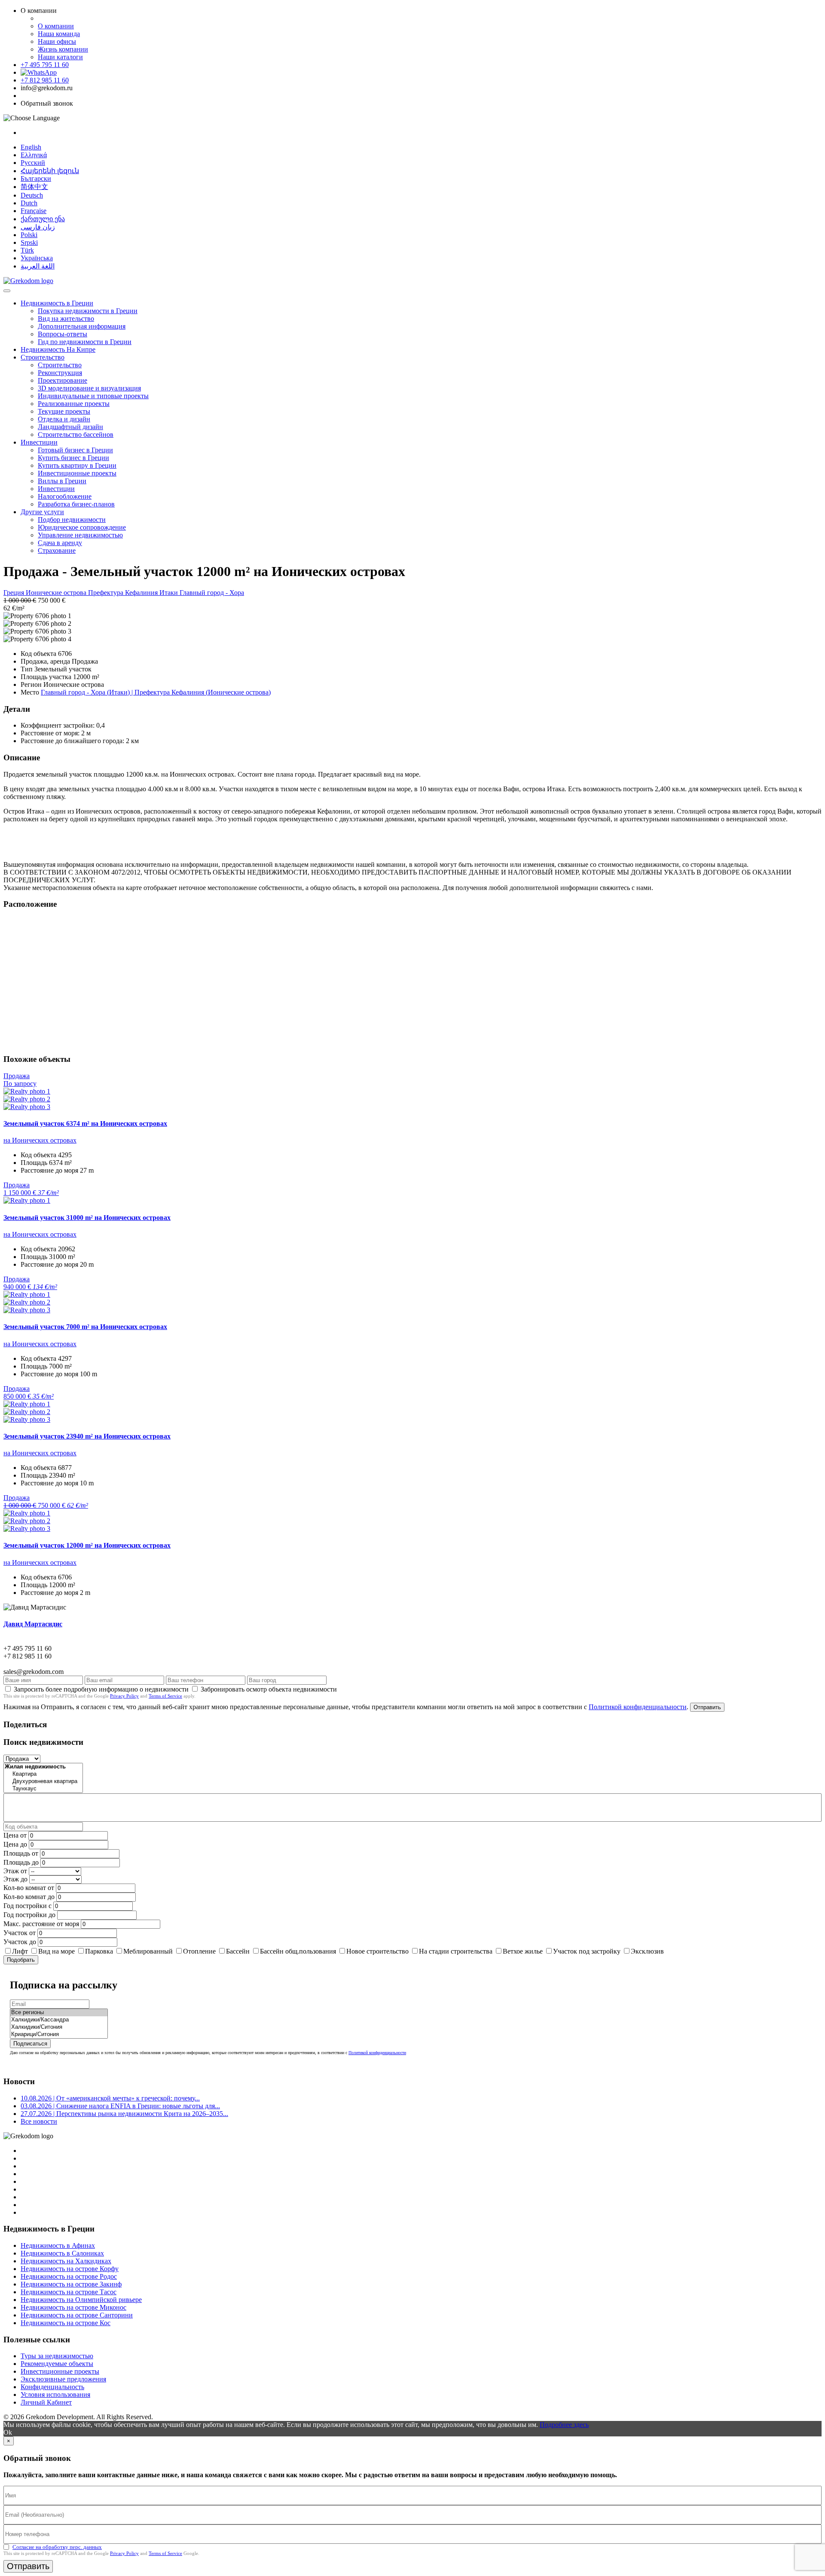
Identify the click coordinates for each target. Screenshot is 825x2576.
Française (34, 211)
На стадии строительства (456, 1951)
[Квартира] (43, 1774)
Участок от (20, 1933)
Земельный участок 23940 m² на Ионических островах (87, 1436)
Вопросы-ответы (63, 334)
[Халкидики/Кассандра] (59, 2020)
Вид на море (57, 1951)
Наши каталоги (60, 57)
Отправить (707, 1707)
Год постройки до (29, 1915)
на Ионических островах (40, 1140)
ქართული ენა (43, 219)
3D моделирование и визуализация (89, 388)
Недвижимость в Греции (57, 303)
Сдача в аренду (60, 543)
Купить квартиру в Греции (77, 465)
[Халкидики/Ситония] (59, 2027)
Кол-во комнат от (29, 1888)
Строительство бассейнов (76, 434)
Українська (37, 258)
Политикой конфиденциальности (638, 1707)
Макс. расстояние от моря (41, 1924)
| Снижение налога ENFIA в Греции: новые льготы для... (120, 2106)
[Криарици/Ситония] (59, 2035)
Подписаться (30, 2044)
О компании (56, 26)
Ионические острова (57, 593)
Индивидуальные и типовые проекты (93, 396)
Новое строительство (377, 1951)
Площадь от (21, 1853)
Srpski (29, 242)
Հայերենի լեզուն (50, 171)
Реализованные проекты (74, 404)
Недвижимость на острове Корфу (70, 2269)
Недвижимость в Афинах (58, 2245)
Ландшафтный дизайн (70, 427)
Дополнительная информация (82, 326)
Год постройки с (27, 1906)
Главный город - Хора (212, 593)
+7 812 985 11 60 (45, 80)
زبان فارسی (38, 227)
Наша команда (59, 34)
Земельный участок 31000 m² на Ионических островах (87, 1218)
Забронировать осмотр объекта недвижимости (269, 1689)
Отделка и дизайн (64, 419)
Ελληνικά (34, 155)
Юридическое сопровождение (82, 527)
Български (36, 178)
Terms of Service (165, 1696)
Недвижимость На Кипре (58, 349)
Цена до (15, 1844)
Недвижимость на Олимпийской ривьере (81, 2300)
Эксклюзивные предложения (63, 2379)
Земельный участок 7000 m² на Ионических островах (85, 1327)
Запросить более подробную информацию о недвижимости (101, 1689)
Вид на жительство (66, 319)
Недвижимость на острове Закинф (71, 2284)
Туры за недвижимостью (57, 2356)
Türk (27, 250)
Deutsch (32, 195)
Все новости (39, 2121)
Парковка (99, 1951)
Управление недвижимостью (80, 535)
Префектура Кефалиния (124, 593)
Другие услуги (42, 512)
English (31, 147)
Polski (29, 235)
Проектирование (63, 380)
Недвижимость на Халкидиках (66, 2261)
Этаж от (15, 1871)
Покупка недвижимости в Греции (88, 311)
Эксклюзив (647, 1951)
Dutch (29, 203)
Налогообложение (65, 496)
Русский (33, 163)
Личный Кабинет (46, 2402)
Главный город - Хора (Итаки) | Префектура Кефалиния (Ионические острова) (156, 692)
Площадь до (21, 1862)
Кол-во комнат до (29, 1897)
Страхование (57, 550)
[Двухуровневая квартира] (43, 1782)
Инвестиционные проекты (77, 473)
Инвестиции (39, 442)
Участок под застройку (587, 1951)
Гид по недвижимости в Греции (85, 342)
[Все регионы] (59, 2013)
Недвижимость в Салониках (62, 2253)
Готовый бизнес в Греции (75, 450)
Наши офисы (57, 41)
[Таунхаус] (43, 1789)
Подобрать (21, 1960)
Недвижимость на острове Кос (66, 2323)
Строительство (43, 357)
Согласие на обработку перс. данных (57, 2547)
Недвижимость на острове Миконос (73, 2307)
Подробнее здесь (564, 2425)
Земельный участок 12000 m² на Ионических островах (87, 1545)
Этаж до (15, 1879)
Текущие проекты (64, 411)
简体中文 (34, 187)
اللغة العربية (38, 266)
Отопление (199, 1951)
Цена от (15, 1835)
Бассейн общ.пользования (298, 1951)
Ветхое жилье (523, 1951)
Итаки (170, 593)
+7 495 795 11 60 (45, 65)
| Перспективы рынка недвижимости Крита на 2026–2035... (124, 2114)
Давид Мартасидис (33, 1624)
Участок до (20, 1942)
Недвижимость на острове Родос (69, 2276)
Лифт (20, 1951)
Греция (15, 593)
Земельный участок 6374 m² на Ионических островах (85, 1123)
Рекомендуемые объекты (57, 2364)
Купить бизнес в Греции (73, 458)
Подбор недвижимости (72, 520)
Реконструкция (60, 373)
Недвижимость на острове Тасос (69, 2292)
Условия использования (55, 2395)
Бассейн (238, 1951)
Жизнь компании (63, 49)
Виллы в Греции (62, 481)
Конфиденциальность (52, 2387)
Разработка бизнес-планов (76, 504)
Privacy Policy (124, 1696)
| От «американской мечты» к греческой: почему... (110, 2098)
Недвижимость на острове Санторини (77, 2315)
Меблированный (148, 1951)
